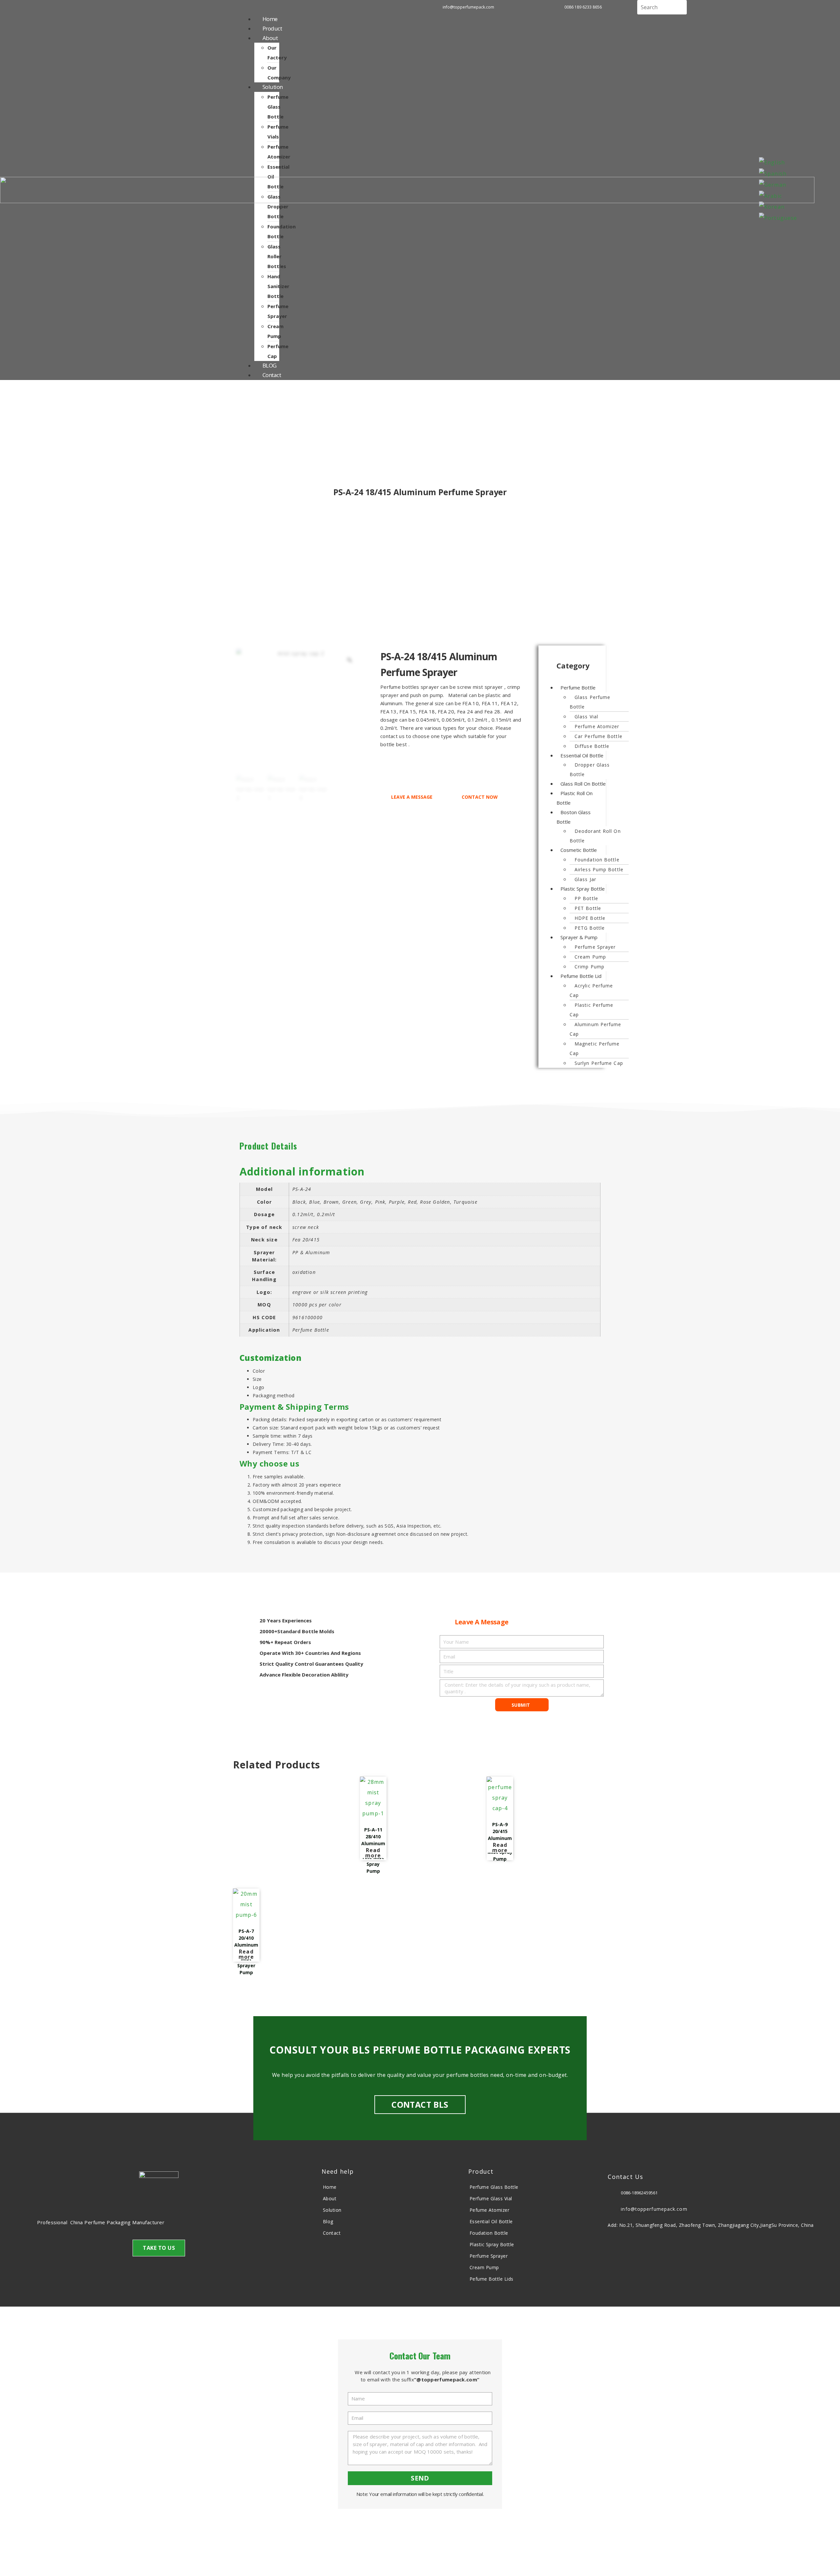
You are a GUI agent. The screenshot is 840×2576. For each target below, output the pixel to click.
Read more (373, 1853)
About (270, 38)
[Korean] (772, 206)
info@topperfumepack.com (654, 2209)
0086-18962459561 (639, 2193)
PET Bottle (588, 908)
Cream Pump (275, 331)
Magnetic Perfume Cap (595, 1048)
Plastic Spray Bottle (583, 889)
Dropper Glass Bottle (590, 770)
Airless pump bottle (599, 869)
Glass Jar (585, 879)
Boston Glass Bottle (574, 817)
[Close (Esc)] (819, 8)
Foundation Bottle (282, 231)
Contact (272, 375)
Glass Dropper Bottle (278, 206)
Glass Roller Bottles (277, 256)
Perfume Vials (278, 132)
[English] (772, 162)
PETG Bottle (590, 928)
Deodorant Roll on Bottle (595, 836)
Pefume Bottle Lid (581, 976)
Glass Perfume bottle (590, 702)
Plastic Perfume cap (592, 1010)
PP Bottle (586, 898)
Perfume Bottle (578, 687)
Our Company (279, 73)
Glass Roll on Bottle (583, 784)
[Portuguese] (778, 217)
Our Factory (277, 53)
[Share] (777, 8)
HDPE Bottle (590, 918)
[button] (573, 666)
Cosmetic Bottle (579, 850)
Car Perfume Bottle (598, 736)
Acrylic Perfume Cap (591, 990)
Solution (273, 87)
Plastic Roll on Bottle (575, 798)
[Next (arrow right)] (819, 1288)
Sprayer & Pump (579, 937)
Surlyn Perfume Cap (599, 1063)
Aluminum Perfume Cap (596, 1029)
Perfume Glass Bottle (278, 107)
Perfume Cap (278, 351)
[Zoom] (349, 660)
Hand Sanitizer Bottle (278, 286)
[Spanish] (773, 173)
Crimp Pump (589, 967)
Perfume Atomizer (279, 152)
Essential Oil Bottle (582, 755)
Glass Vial (586, 717)
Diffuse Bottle (592, 746)
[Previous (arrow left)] (21, 1288)
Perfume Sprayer (278, 311)
